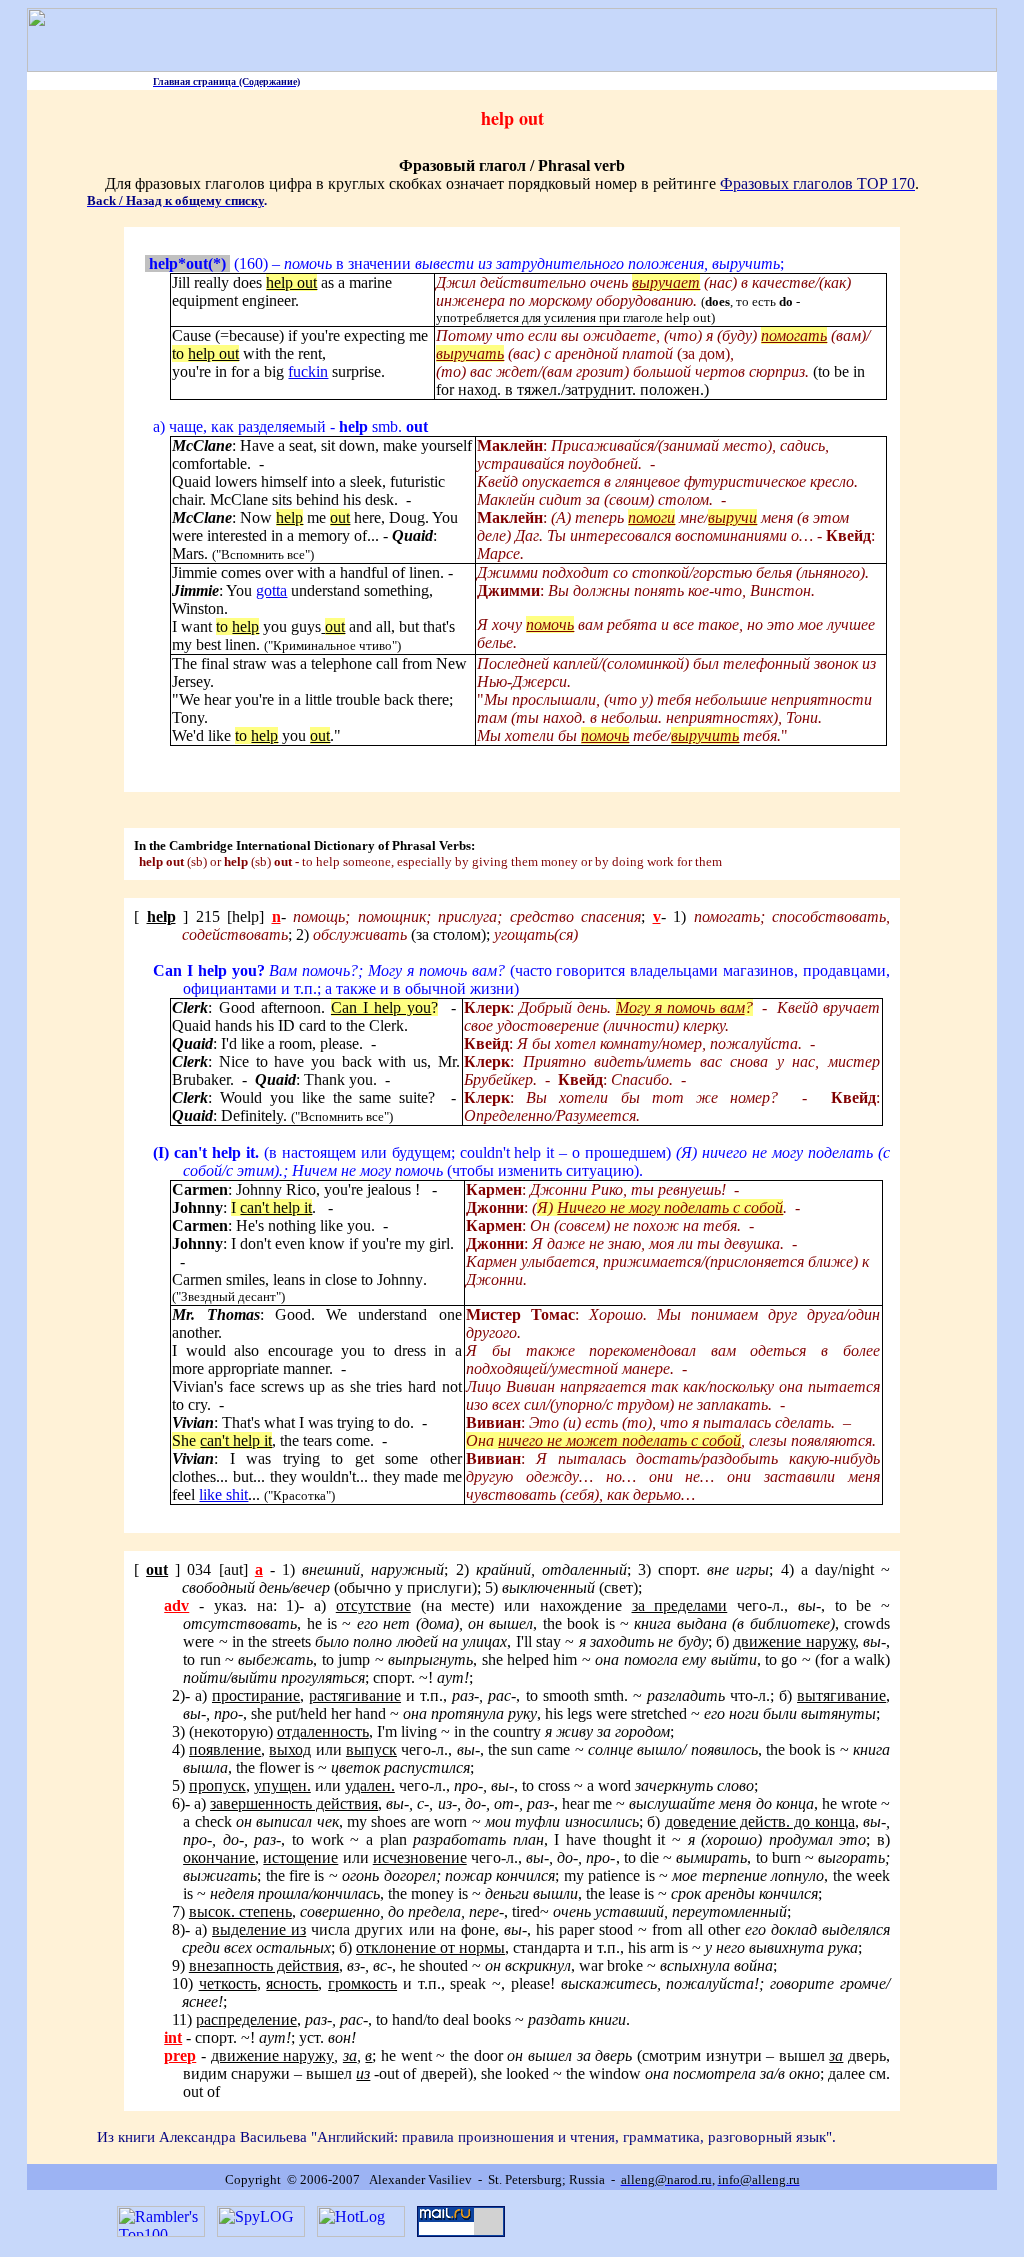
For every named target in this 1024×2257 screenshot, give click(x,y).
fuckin (308, 371)
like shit (223, 1494)
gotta (271, 590)
